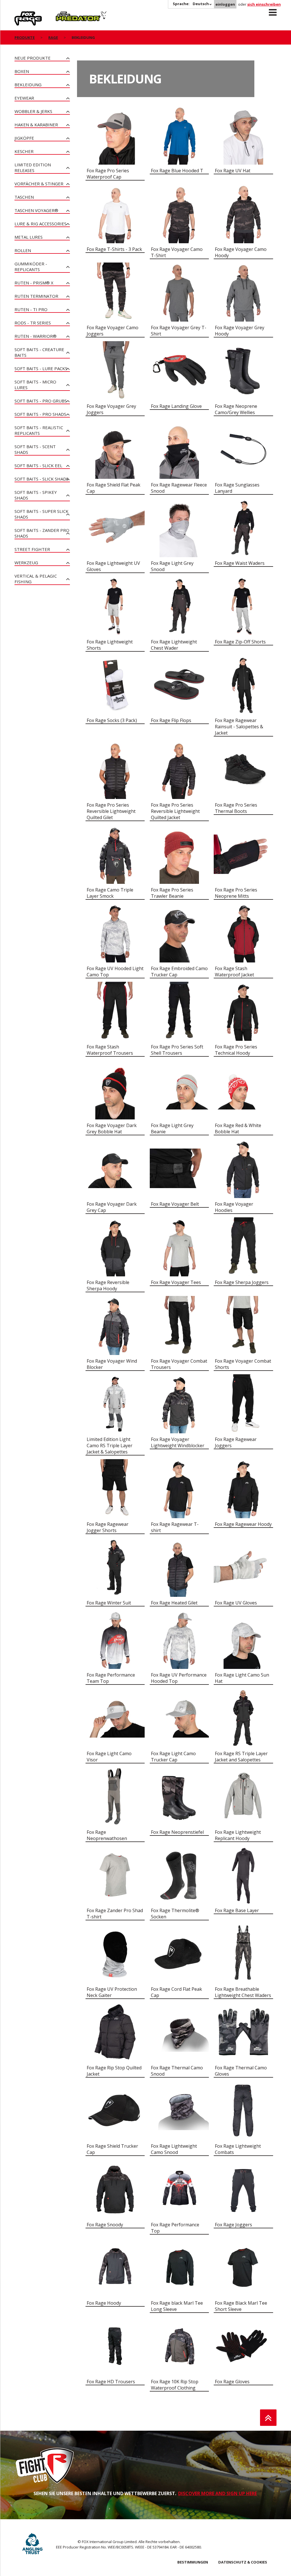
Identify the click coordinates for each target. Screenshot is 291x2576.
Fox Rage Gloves (232, 2382)
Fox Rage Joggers (233, 2225)
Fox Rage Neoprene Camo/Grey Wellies (236, 409)
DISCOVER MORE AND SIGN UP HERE (218, 2493)
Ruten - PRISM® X (34, 283)
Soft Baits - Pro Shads (40, 414)
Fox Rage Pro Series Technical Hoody (236, 1050)
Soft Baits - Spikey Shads (36, 495)
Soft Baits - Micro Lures (35, 385)
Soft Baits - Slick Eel (38, 465)
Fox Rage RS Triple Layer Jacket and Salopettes (241, 1757)
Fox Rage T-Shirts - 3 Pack (114, 249)
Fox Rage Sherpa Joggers (242, 1282)
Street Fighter (32, 549)
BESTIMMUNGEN (193, 2562)
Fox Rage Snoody (105, 2225)
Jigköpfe (24, 138)
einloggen (225, 4)
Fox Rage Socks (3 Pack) (112, 720)
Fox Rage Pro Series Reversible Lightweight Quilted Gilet (111, 811)
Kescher (24, 151)
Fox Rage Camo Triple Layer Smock (110, 893)
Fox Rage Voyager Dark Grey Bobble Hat (112, 1128)
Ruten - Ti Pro (31, 309)
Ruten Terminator (36, 296)
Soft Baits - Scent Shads (35, 449)
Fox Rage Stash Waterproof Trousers (110, 1050)
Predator (65, 14)
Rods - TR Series (33, 323)
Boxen (22, 71)
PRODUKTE (25, 37)
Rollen (23, 250)
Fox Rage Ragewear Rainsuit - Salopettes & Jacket (239, 727)
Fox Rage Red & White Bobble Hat (238, 1128)
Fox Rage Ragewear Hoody (243, 1524)
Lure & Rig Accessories (40, 224)
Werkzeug (26, 563)
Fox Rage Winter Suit (109, 1603)
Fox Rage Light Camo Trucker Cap (173, 1757)
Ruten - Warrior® (36, 336)
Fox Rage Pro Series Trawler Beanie (172, 893)
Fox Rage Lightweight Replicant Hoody (238, 1835)
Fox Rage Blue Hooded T (177, 171)
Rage (20, 14)
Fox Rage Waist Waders (240, 563)
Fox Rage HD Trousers (111, 2382)
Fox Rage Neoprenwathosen (107, 1835)
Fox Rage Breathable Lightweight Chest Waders (243, 1992)
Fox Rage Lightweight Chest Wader (174, 645)
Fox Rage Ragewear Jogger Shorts (108, 1527)
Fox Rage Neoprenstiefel (177, 1832)
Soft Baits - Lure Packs (41, 368)
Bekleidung (28, 85)
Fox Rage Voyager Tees (176, 1282)
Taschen (24, 197)
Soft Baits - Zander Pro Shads (42, 533)
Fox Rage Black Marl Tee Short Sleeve (241, 2306)
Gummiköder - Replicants (31, 267)
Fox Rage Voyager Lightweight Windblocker (178, 1442)
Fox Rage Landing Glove (176, 406)
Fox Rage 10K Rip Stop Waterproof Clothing (175, 2385)
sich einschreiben (264, 4)
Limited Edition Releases (33, 167)
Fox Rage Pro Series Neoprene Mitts (236, 893)
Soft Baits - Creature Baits (39, 352)
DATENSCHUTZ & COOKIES (243, 2562)
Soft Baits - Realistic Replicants (39, 430)
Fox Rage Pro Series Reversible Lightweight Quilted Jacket (175, 811)
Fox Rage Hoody (104, 2303)
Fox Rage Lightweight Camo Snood (174, 2149)
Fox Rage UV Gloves (236, 1603)
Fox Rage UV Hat (233, 171)
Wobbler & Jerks (33, 111)
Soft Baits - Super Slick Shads (41, 514)
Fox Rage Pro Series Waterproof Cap (108, 174)
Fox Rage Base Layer (237, 1910)
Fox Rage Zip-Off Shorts (240, 642)
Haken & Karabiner (36, 125)
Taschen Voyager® (36, 210)
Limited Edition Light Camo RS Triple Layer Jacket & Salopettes (110, 1446)
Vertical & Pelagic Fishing (36, 579)
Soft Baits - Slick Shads (41, 479)
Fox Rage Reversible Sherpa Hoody (108, 1285)
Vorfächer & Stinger (39, 184)
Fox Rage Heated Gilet (174, 1603)
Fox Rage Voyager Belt (175, 1204)
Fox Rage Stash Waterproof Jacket (234, 972)
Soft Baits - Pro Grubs (41, 401)
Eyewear (24, 98)
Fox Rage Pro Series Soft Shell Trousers (177, 1050)
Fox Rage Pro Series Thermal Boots (236, 808)
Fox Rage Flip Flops (171, 720)
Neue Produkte (33, 58)
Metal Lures (29, 237)
